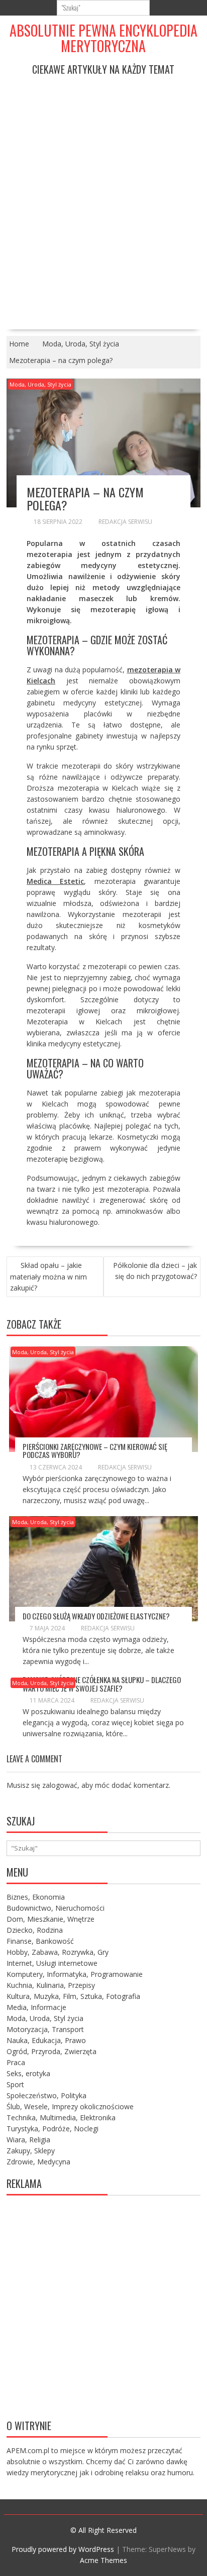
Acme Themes (103, 2560)
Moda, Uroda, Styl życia (40, 384)
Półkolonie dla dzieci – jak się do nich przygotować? (155, 1271)
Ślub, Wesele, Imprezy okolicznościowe (70, 2106)
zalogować (60, 1785)
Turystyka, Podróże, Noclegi (53, 2129)
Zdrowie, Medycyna (38, 2162)
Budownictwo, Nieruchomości (56, 1908)
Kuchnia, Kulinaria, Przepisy (51, 1985)
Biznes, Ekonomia (36, 1897)
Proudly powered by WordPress (63, 2549)
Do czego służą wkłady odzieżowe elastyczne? (96, 1616)
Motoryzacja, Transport (45, 2029)
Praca (16, 2062)
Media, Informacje (36, 2007)
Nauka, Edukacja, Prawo (46, 2040)
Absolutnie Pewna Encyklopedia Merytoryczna (103, 38)
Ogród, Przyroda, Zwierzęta (51, 2051)
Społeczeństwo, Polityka (46, 2095)
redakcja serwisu (125, 522)
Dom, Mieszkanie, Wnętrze (50, 1919)
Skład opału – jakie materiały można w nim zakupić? (48, 1276)
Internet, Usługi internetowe (52, 1963)
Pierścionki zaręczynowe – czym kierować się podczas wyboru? (95, 1451)
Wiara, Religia (28, 2140)
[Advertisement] (103, 195)
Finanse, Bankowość (40, 1941)
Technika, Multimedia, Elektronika (61, 2118)
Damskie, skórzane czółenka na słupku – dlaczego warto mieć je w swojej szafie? (102, 1684)
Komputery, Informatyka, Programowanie (75, 1974)
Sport (15, 2084)
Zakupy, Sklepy (31, 2151)
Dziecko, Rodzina (35, 1930)
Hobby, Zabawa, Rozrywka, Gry (58, 1952)
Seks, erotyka (28, 2073)
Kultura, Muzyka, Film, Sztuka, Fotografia (73, 1996)
